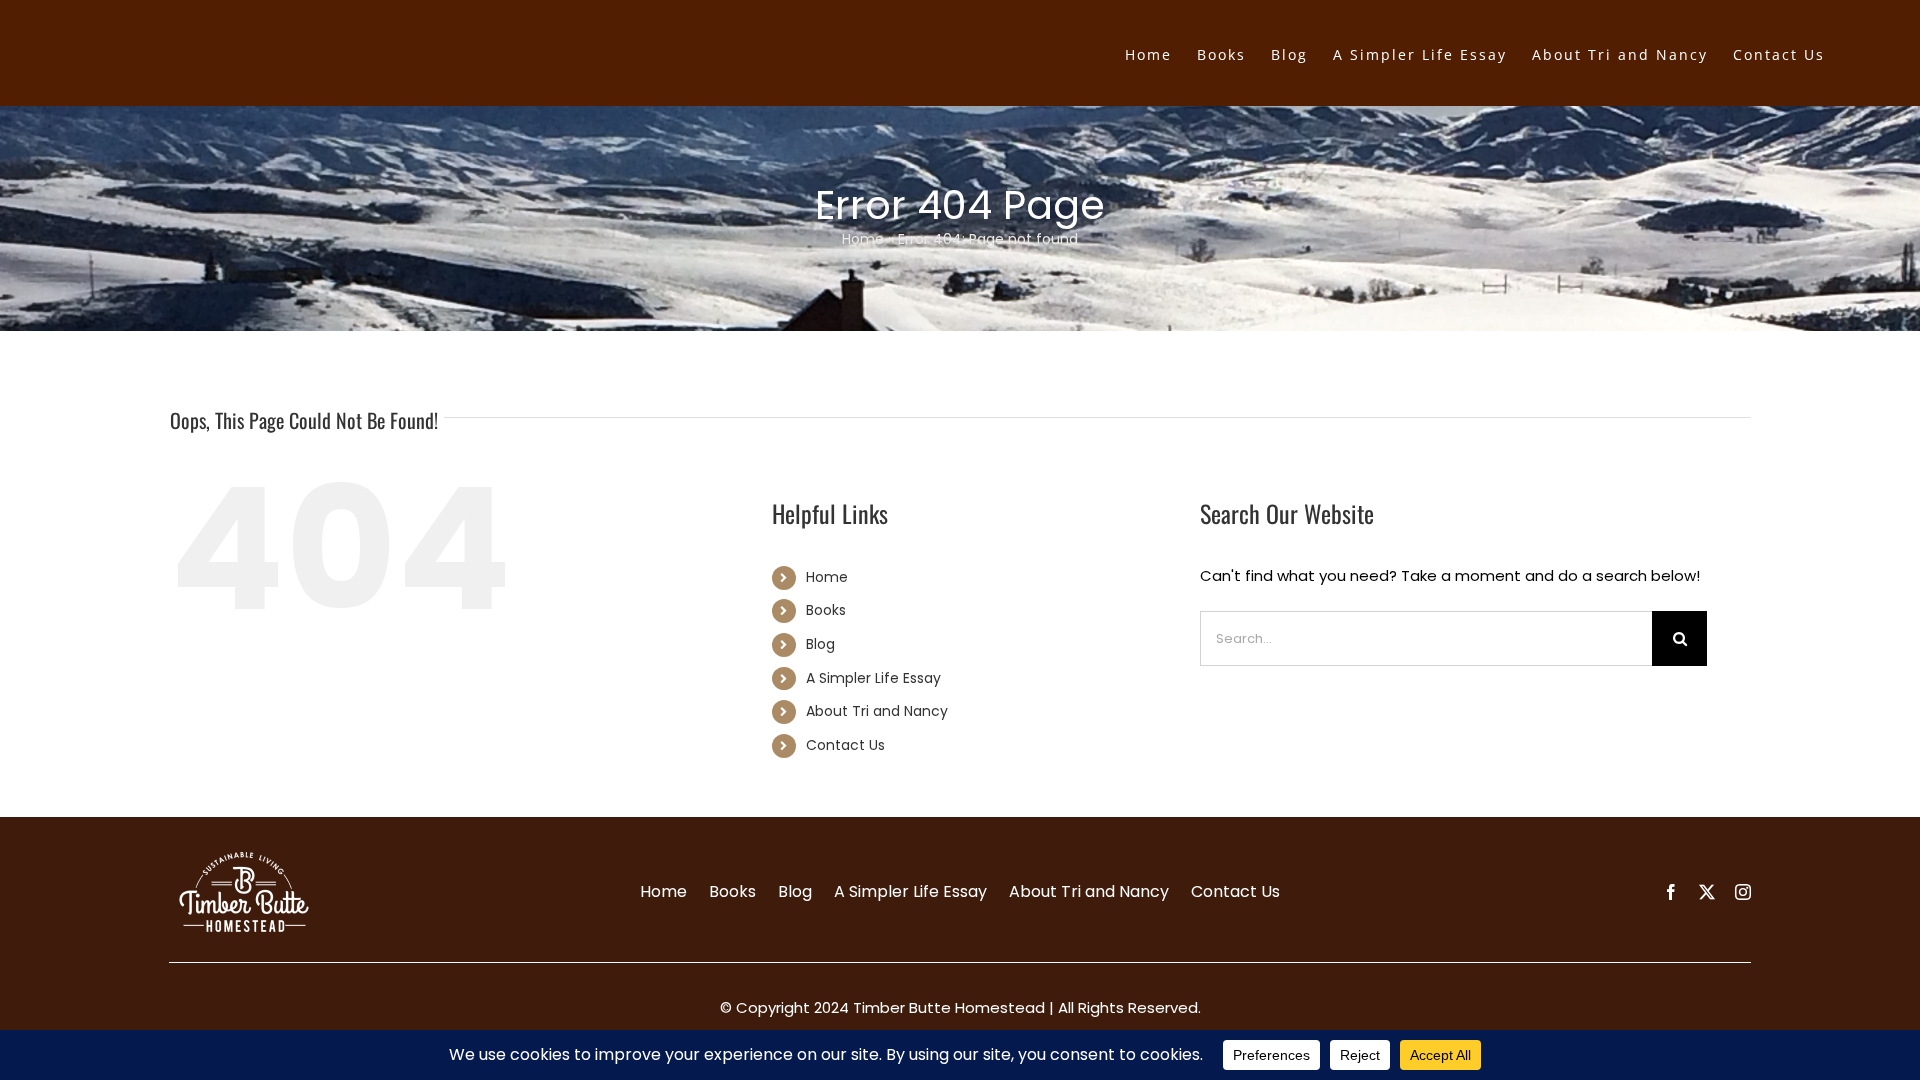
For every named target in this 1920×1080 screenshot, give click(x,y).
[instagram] (1743, 892)
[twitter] (1707, 892)
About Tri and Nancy (877, 711)
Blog (820, 644)
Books (826, 610)
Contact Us (845, 745)
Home (863, 239)
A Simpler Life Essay (873, 678)
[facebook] (1671, 892)
